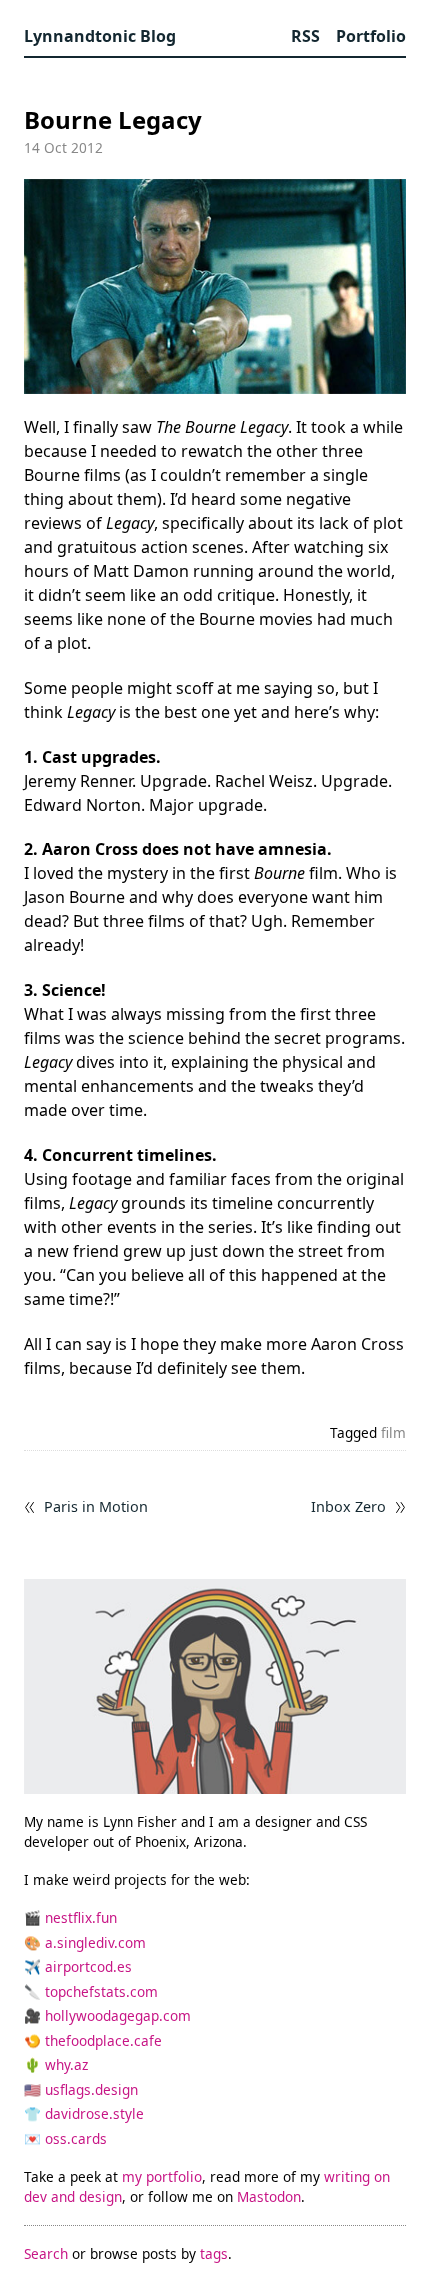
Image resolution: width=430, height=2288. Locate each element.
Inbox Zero (348, 1507)
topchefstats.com (101, 1991)
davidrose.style (94, 2113)
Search (46, 2253)
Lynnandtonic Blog (100, 36)
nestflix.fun (81, 1917)
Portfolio (371, 36)
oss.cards (76, 2138)
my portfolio (162, 2176)
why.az (66, 2064)
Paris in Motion (96, 1507)
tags (214, 2253)
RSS (305, 36)
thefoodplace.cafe (103, 2040)
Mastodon (269, 2196)
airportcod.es (88, 1966)
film (393, 1432)
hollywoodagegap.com (118, 2015)
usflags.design (91, 2089)
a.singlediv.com (95, 1942)
